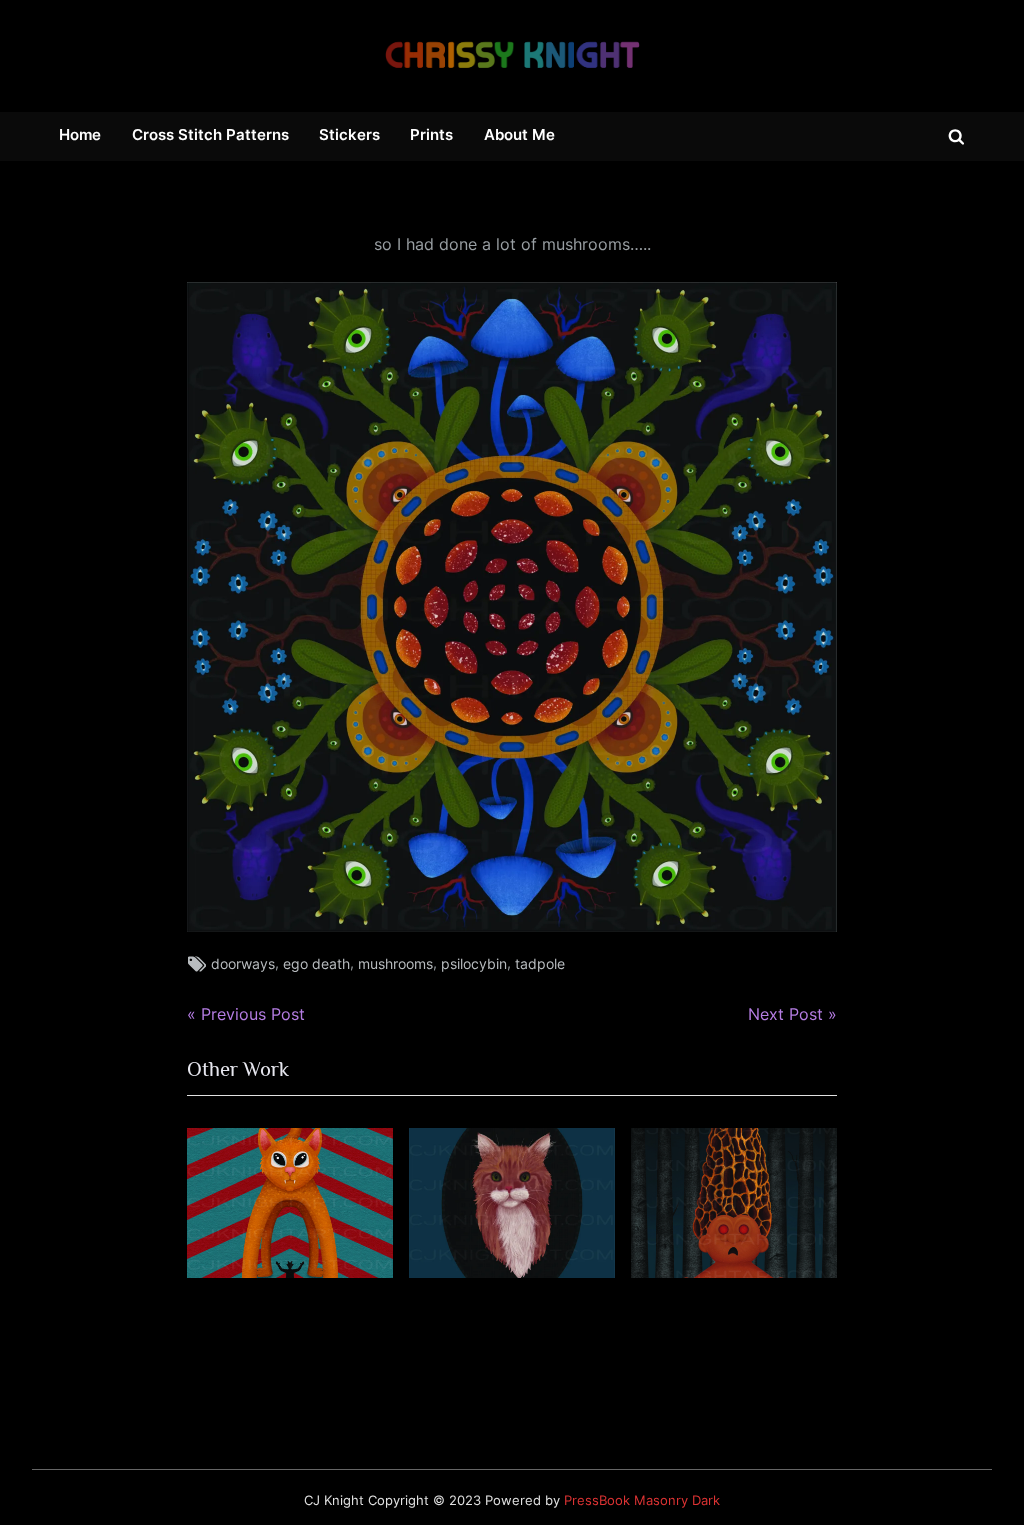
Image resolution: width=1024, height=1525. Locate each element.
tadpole (540, 964)
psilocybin (474, 964)
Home (80, 134)
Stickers (349, 134)
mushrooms (395, 964)
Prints (431, 134)
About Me (519, 134)
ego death (316, 964)
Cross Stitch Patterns (210, 134)
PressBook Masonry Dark (642, 1500)
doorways (243, 964)
